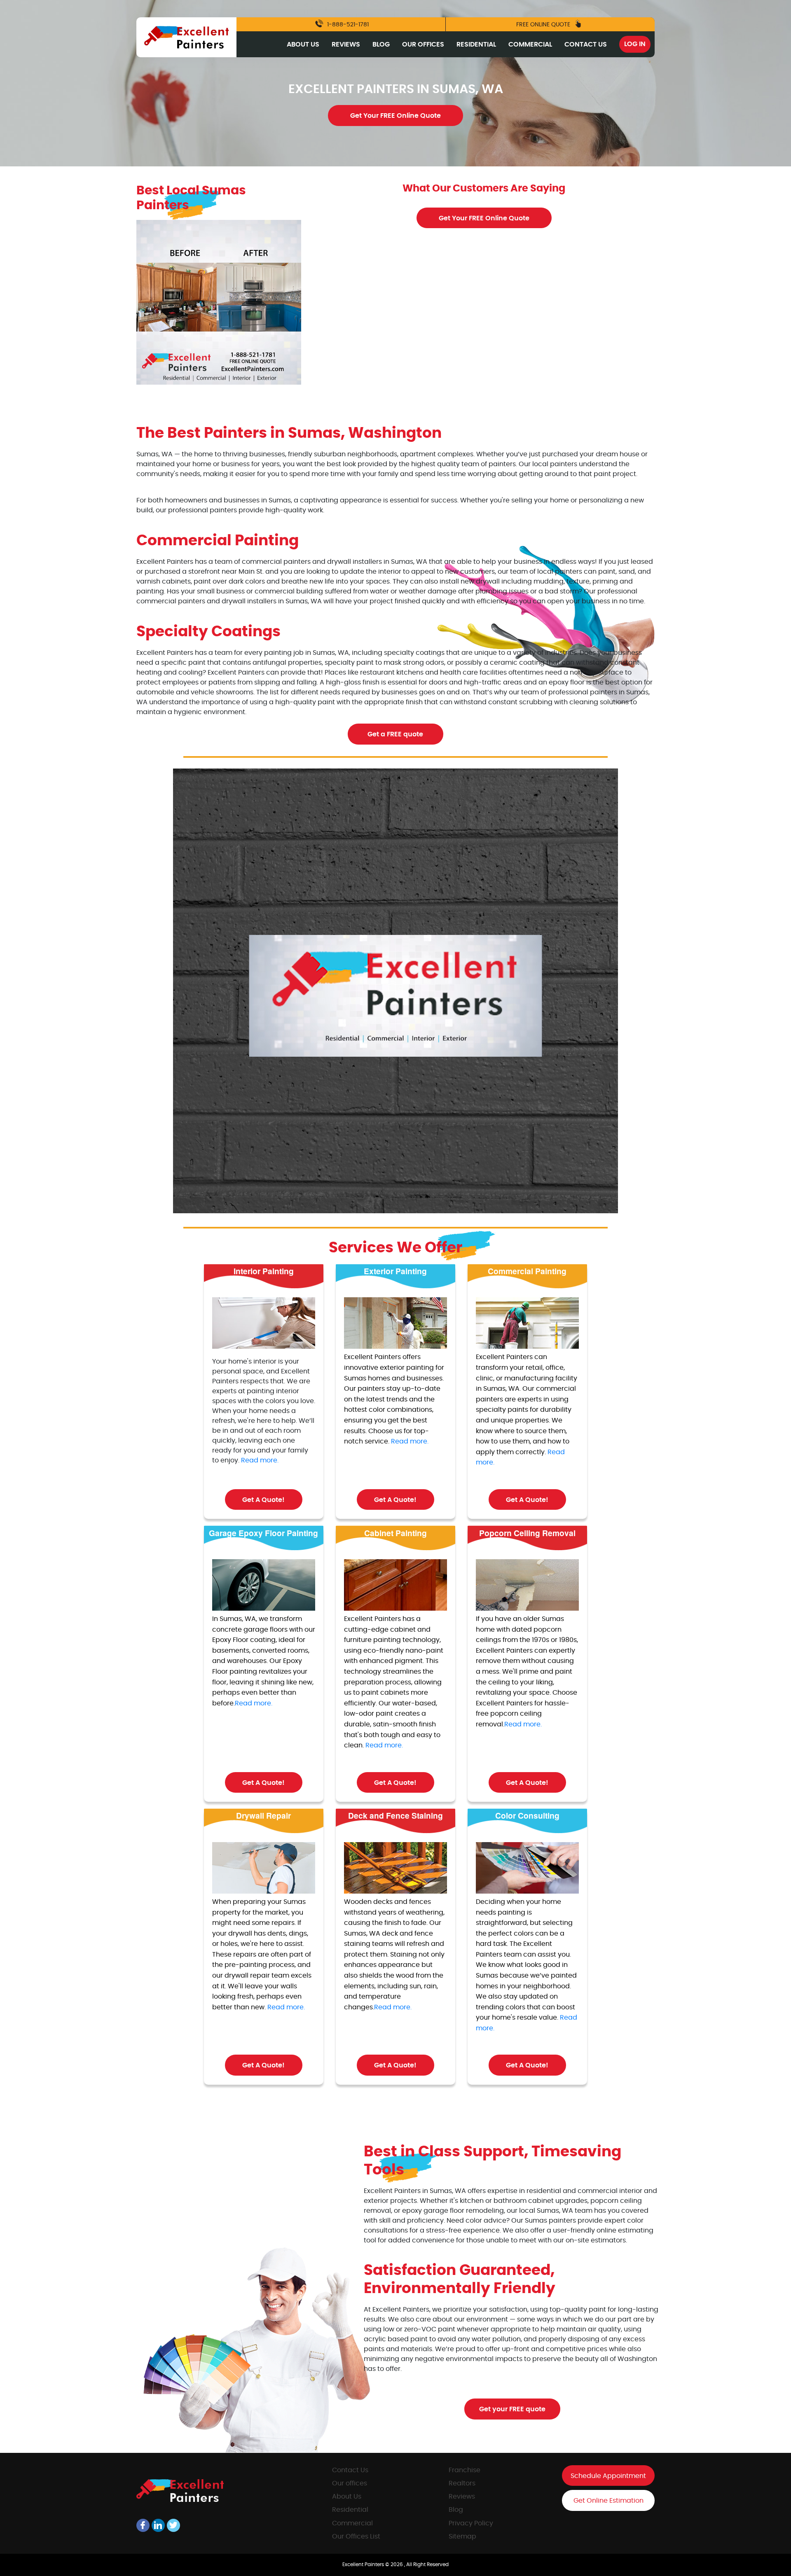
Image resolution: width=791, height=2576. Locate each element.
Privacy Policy (471, 2523)
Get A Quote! (263, 1500)
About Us (303, 44)
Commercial (530, 44)
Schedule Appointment (608, 2476)
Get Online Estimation (608, 2501)
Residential (476, 44)
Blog (381, 44)
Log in (635, 44)
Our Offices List (356, 2536)
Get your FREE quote (512, 2409)
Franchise (465, 2470)
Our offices (350, 2483)
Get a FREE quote (395, 734)
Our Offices (423, 44)
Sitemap (462, 2536)
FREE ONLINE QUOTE (544, 25)
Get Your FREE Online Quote (395, 116)
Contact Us (586, 44)
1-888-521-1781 (347, 25)
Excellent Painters (364, 2564)
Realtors (462, 2483)
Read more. (260, 1460)
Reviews (346, 44)
